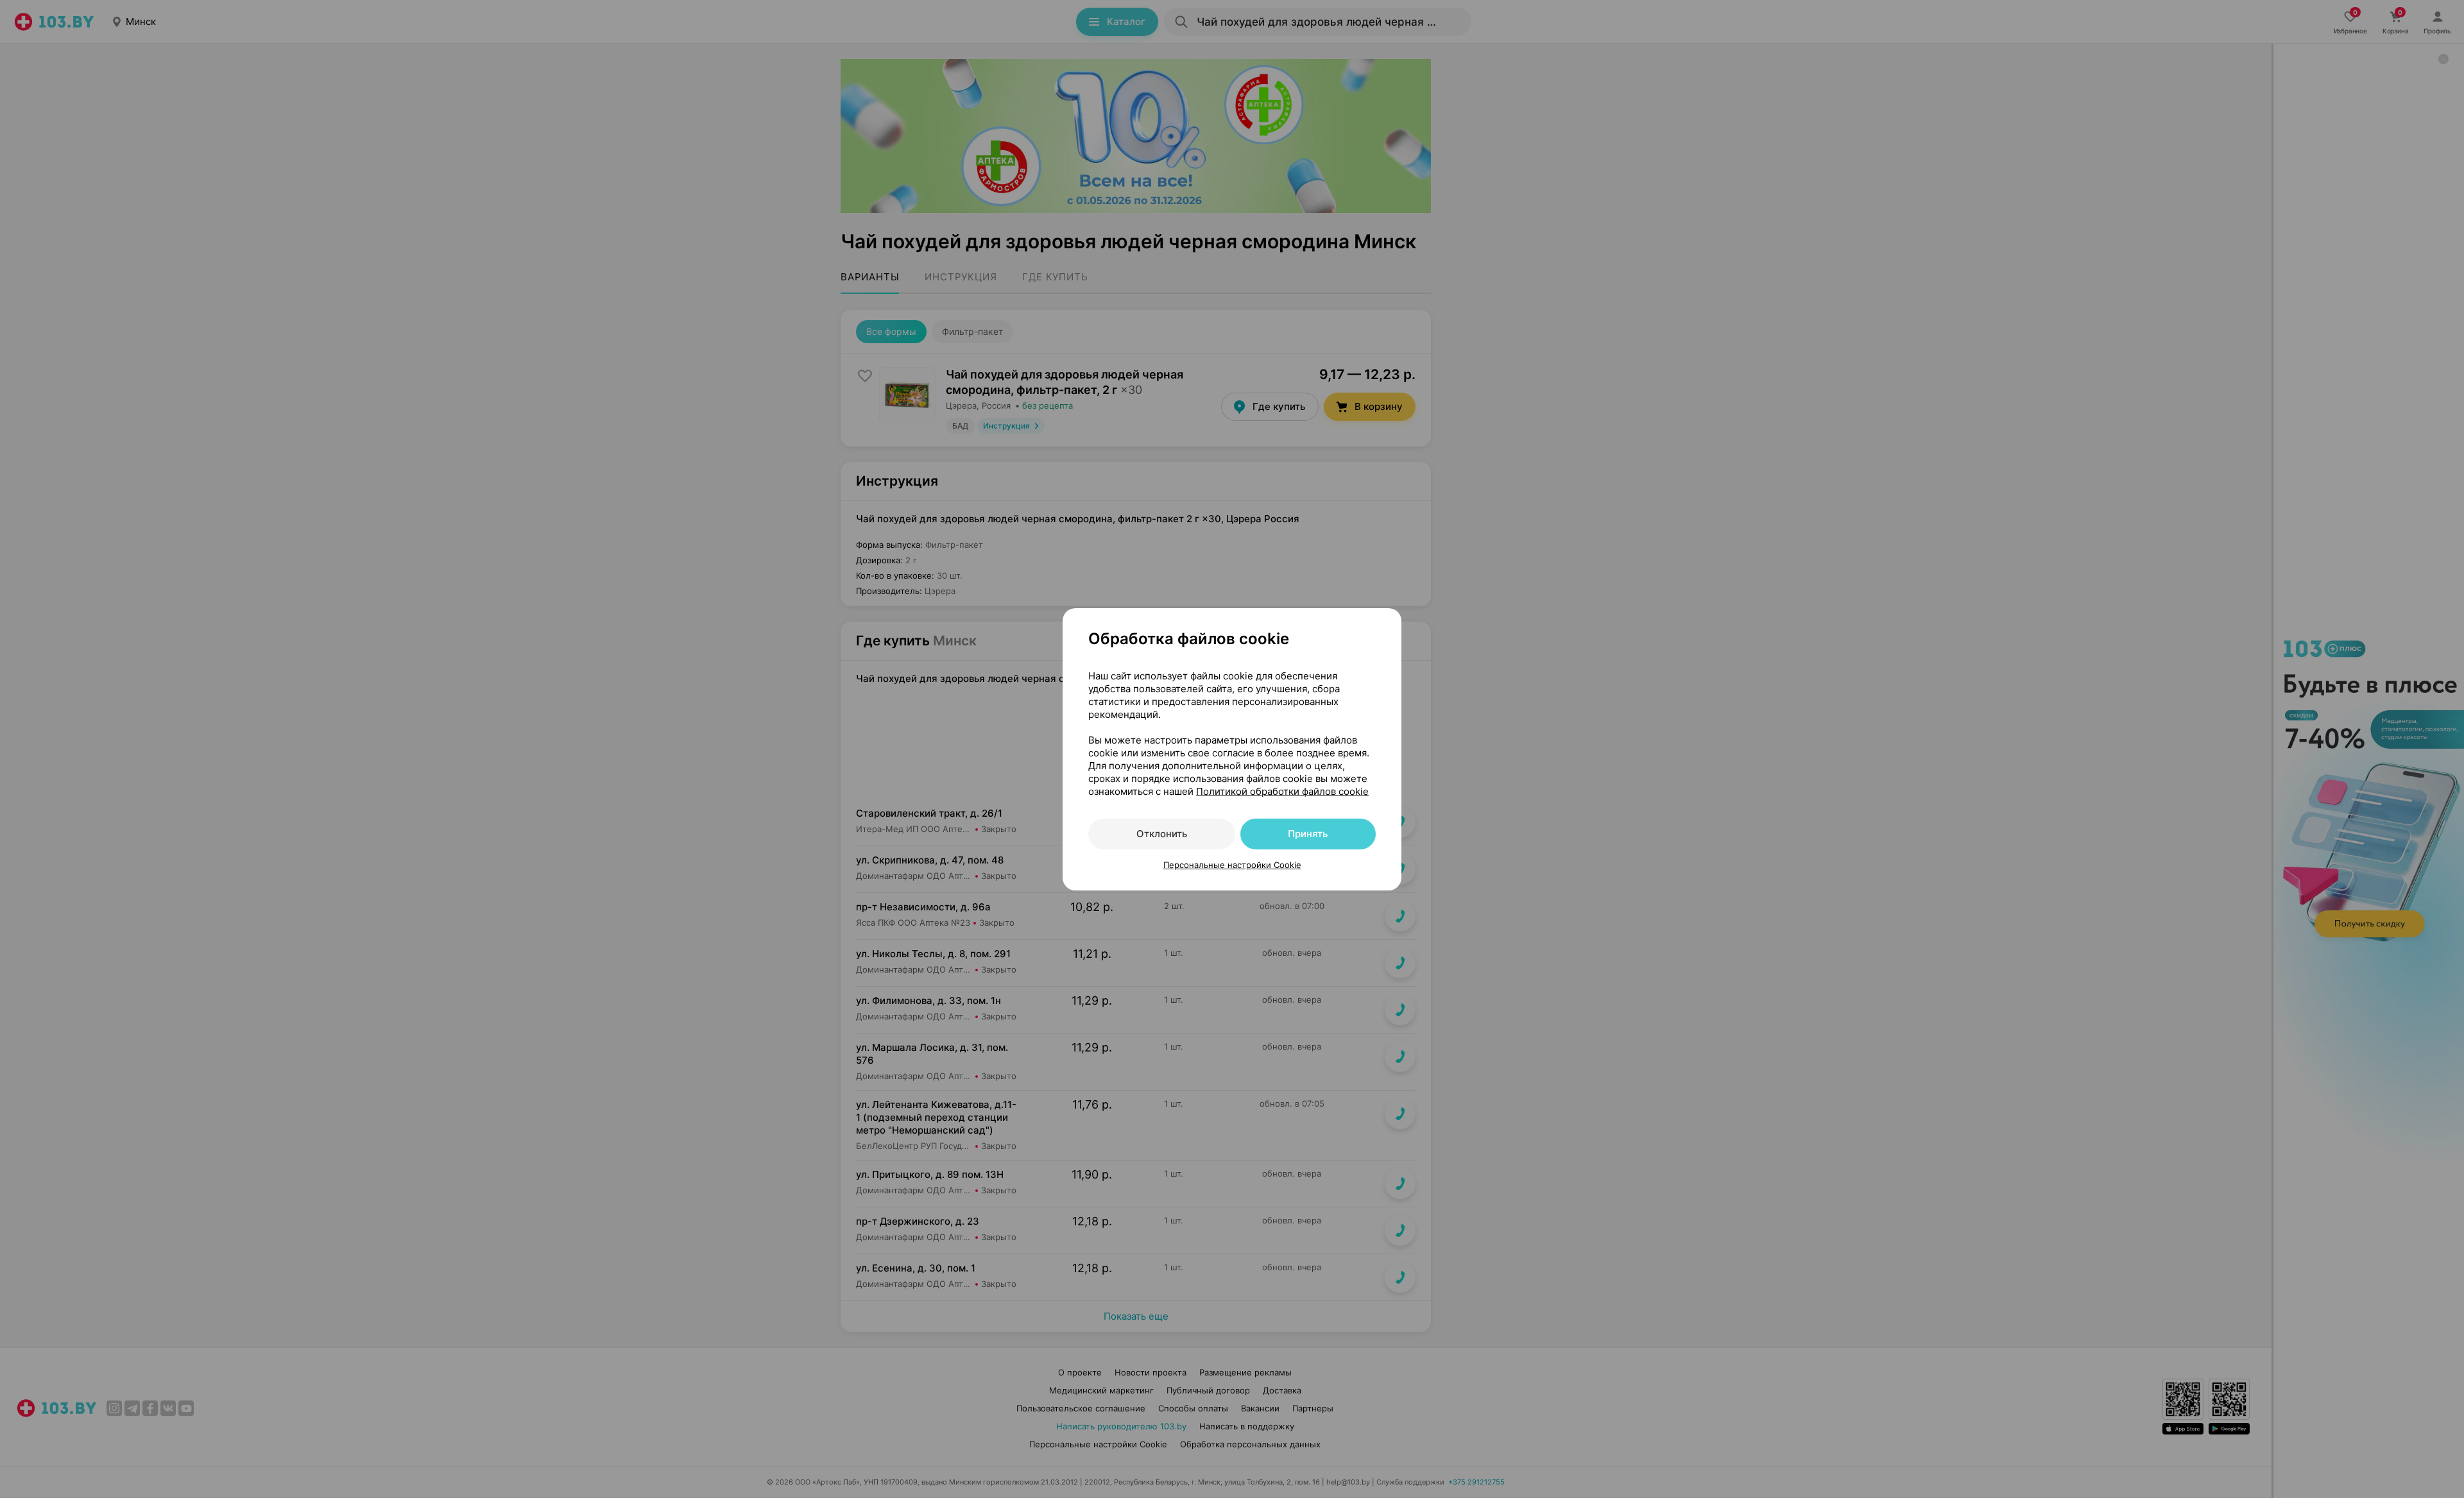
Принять (1308, 834)
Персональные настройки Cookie (1232, 865)
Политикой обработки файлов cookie (1282, 791)
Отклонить (1162, 834)
